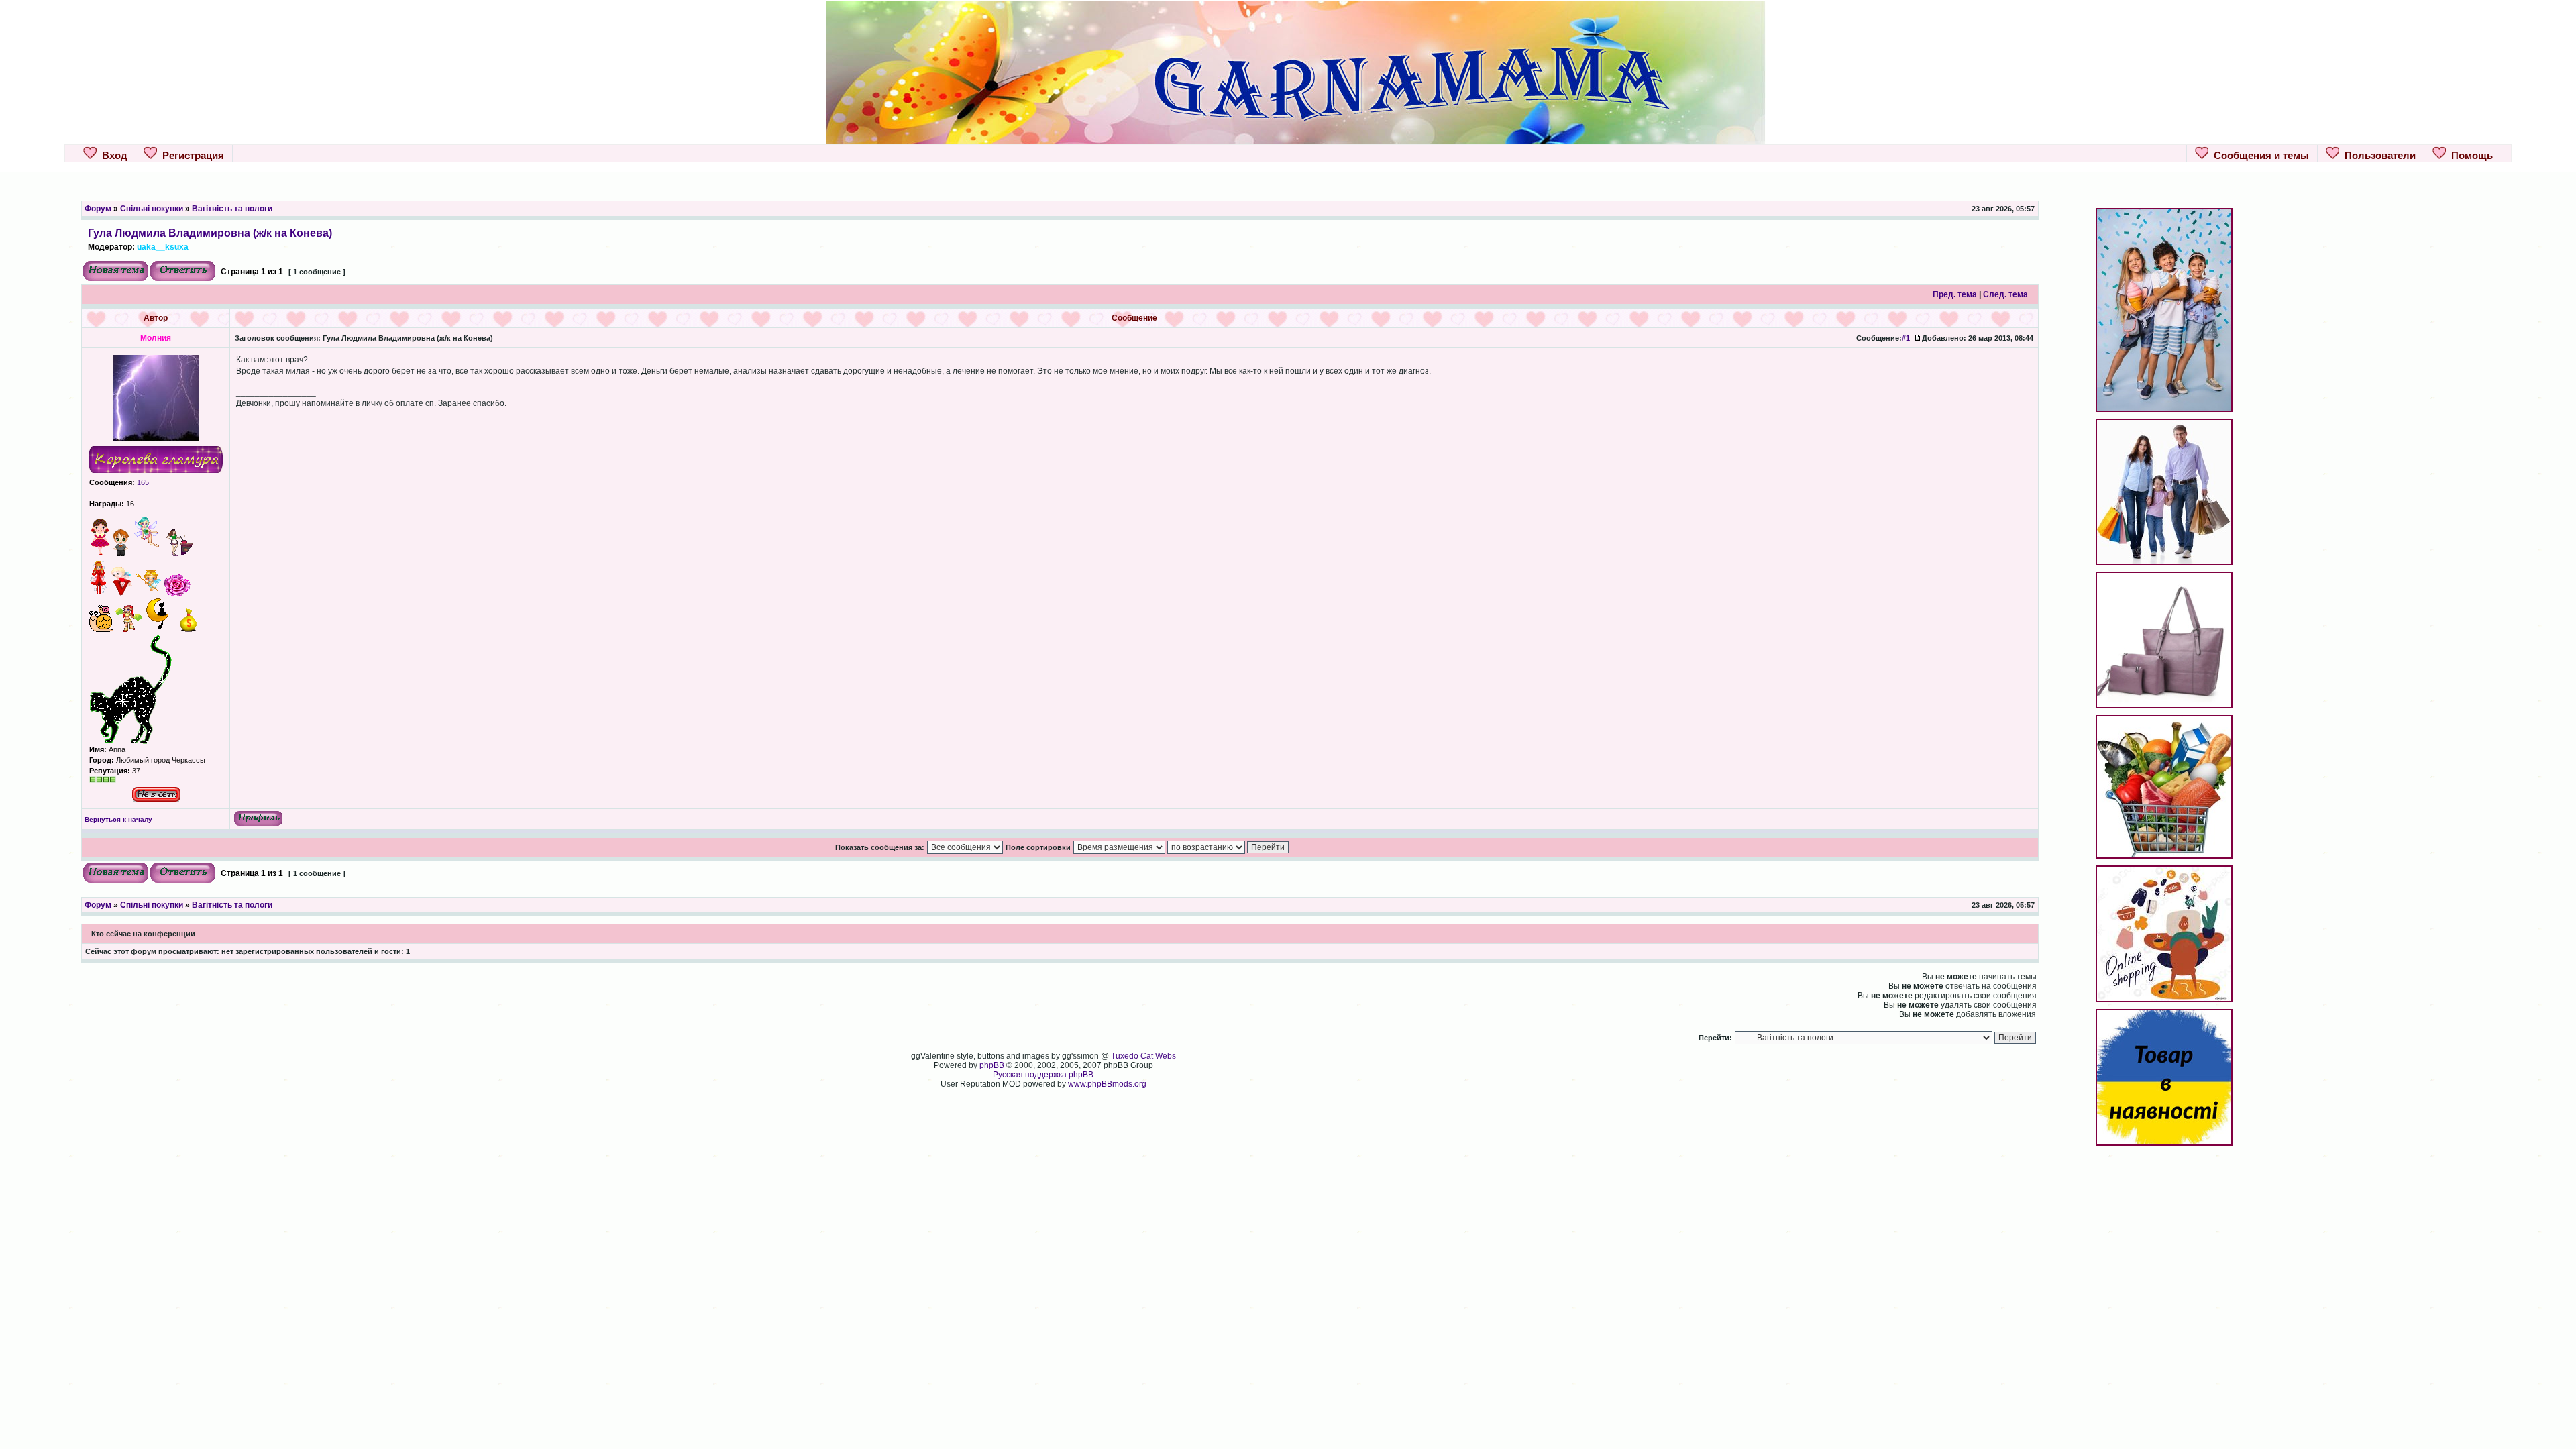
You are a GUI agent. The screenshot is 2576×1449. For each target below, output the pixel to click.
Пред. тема (1955, 294)
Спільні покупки (152, 209)
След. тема (2005, 294)
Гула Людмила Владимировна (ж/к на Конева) (210, 233)
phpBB (992, 1065)
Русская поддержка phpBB (1043, 1075)
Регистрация (191, 155)
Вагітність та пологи (232, 209)
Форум (98, 209)
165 (142, 482)
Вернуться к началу (118, 819)
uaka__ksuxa (163, 247)
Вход (112, 155)
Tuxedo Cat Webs (1143, 1056)
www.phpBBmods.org (1107, 1084)
